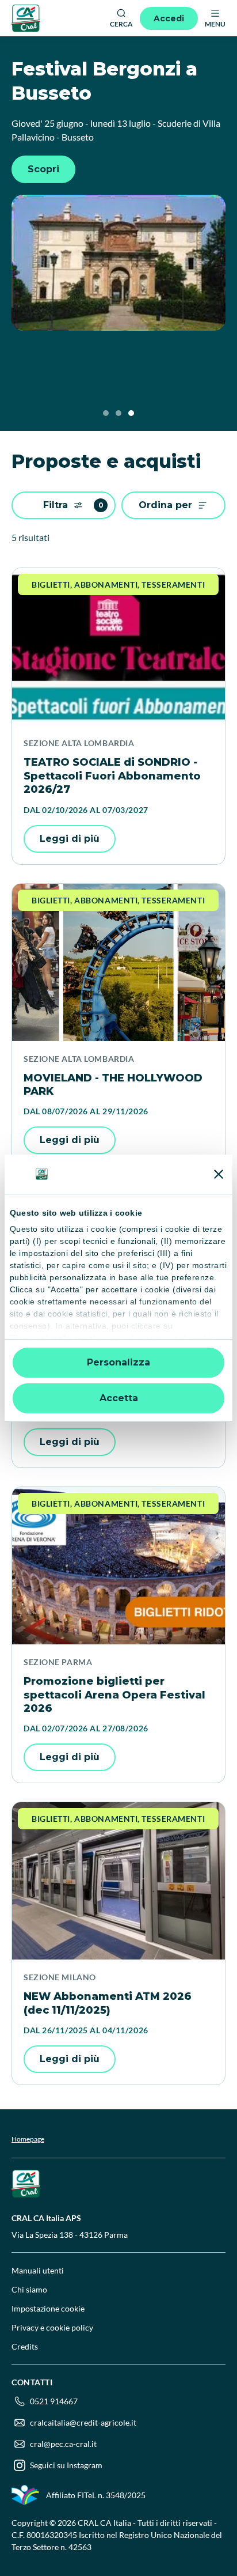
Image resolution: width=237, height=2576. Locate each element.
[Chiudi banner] (219, 1174)
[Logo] (26, 18)
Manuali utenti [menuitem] (38, 2270)
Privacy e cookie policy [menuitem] (52, 2327)
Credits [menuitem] (25, 2346)
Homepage (28, 2139)
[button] (106, 413)
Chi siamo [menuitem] (29, 2289)
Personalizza (118, 1362)
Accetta (119, 1398)
